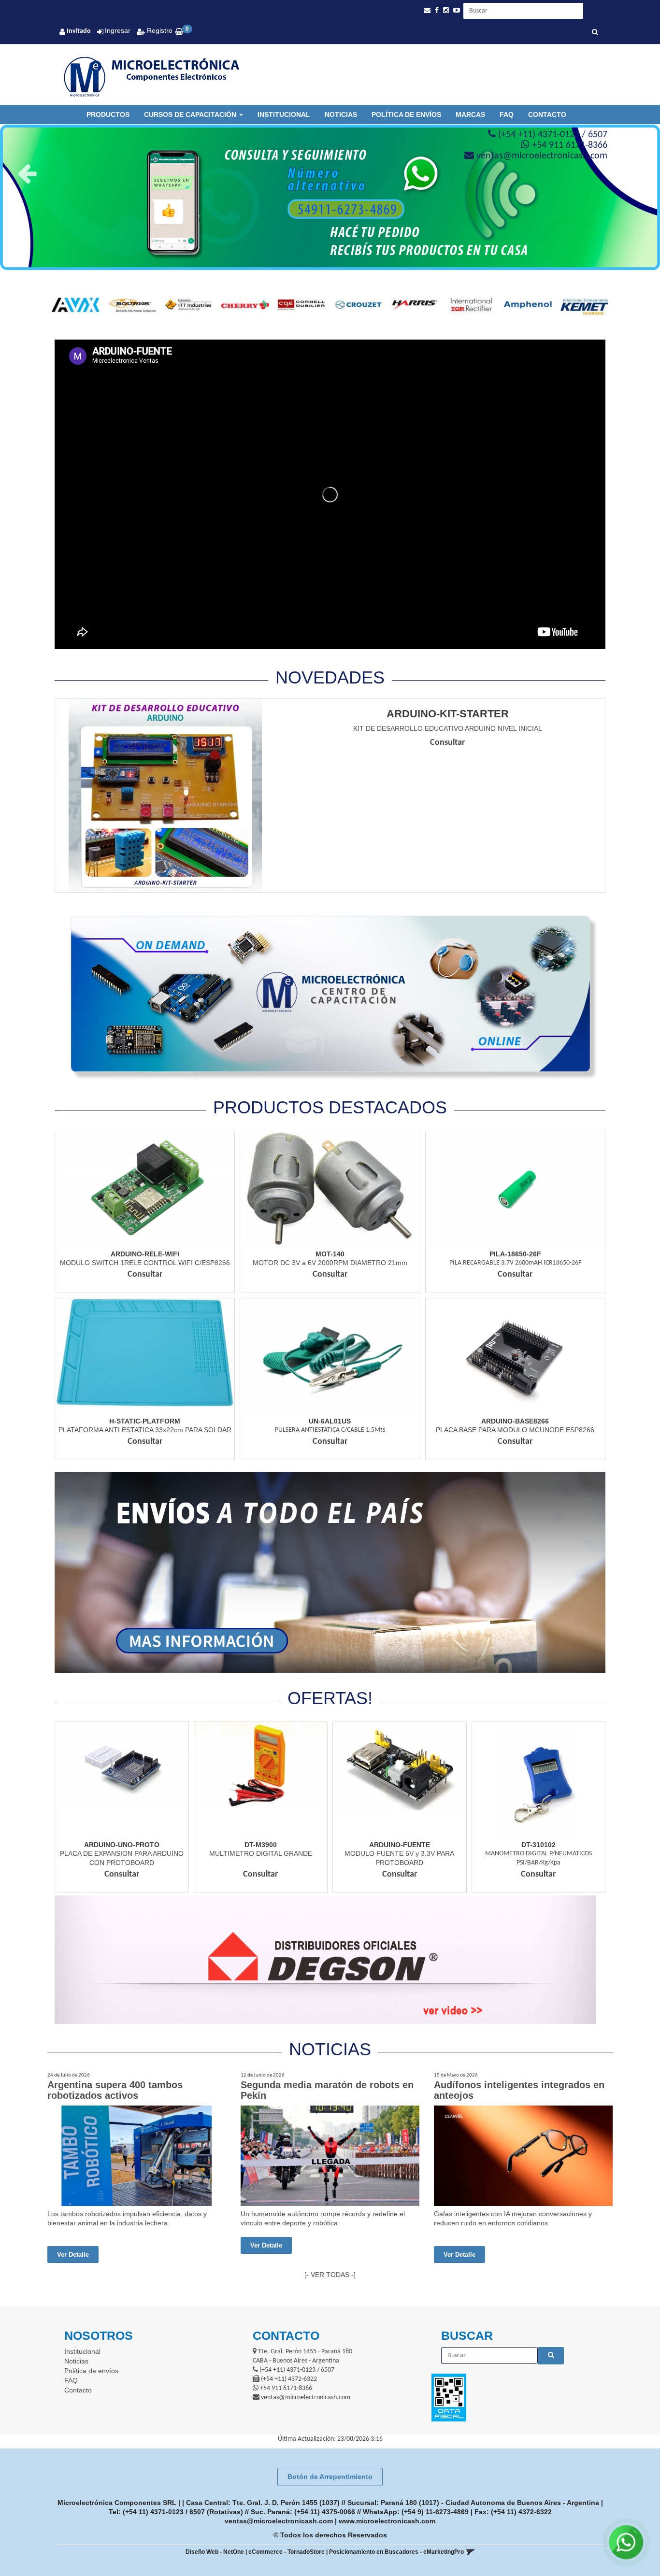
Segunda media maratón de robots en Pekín (327, 2090)
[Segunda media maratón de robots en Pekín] (330, 2156)
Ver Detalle (73, 2255)
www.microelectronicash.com (387, 2521)
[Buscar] (595, 33)
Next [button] (633, 173)
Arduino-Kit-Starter (448, 714)
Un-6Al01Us (330, 1421)
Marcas (470, 114)
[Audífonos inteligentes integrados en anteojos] (523, 2156)
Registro (159, 30)
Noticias (341, 114)
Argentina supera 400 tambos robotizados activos (115, 2090)
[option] (330, 174)
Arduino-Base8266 (515, 1421)
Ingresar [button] (118, 30)
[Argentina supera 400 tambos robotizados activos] (137, 2156)
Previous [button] (27, 173)
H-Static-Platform (145, 1421)
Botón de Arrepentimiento (330, 2476)
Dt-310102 (538, 1845)
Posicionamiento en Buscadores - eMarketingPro (396, 2552)
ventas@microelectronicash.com (279, 2521)
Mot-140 (330, 1254)
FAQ (507, 114)
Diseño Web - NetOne (215, 2552)
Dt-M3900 (261, 1845)
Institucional (284, 114)
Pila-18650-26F (515, 1254)
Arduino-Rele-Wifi (145, 1254)
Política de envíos (406, 114)
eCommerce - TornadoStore (287, 2552)
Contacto (547, 114)
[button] (427, 10)
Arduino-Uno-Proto (122, 1845)
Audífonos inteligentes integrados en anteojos (519, 2090)
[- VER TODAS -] (330, 2275)
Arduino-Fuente (400, 1845)
